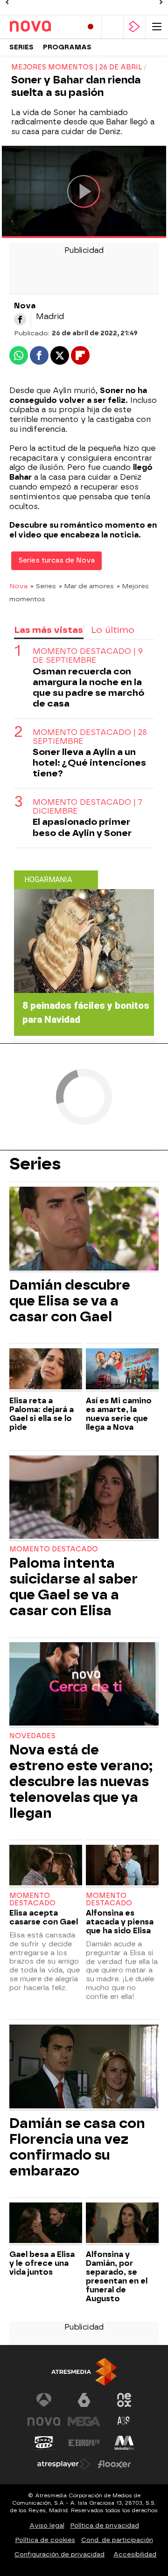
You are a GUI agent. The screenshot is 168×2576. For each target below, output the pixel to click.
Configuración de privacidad (59, 2554)
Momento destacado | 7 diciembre (87, 807)
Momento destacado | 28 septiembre (90, 737)
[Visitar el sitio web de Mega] (84, 2421)
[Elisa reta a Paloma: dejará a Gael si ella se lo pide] (46, 1370)
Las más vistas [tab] (49, 630)
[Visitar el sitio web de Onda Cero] (44, 2443)
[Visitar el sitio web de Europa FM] (84, 2443)
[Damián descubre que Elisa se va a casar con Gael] (84, 1230)
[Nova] (42, 27)
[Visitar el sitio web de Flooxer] (114, 2464)
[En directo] (91, 27)
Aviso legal (47, 2525)
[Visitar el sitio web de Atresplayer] (64, 2464)
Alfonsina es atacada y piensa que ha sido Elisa (120, 1922)
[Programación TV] (112, 27)
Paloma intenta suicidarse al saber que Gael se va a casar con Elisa (73, 1587)
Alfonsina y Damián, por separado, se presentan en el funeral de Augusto (117, 2277)
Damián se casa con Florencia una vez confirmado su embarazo (77, 2147)
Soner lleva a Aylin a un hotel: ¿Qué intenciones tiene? (89, 763)
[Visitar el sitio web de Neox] (124, 2400)
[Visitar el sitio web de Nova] (44, 2421)
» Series (43, 586)
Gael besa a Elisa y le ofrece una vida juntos (42, 2263)
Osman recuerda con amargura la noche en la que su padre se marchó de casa (88, 687)
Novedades (32, 1736)
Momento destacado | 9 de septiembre (88, 656)
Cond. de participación (117, 2540)
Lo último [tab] (113, 630)
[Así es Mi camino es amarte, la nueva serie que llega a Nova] (122, 1370)
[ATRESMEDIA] (84, 2372)
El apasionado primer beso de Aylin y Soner (82, 827)
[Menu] (157, 27)
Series (21, 47)
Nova (18, 586)
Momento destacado (54, 1549)
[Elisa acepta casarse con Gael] (46, 1866)
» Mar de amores (86, 586)
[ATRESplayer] (134, 27)
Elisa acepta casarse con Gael (44, 1917)
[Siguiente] (161, 2)
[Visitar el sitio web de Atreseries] (124, 2421)
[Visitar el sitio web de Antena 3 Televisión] (44, 2400)
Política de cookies (45, 2540)
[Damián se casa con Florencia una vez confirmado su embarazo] (84, 2067)
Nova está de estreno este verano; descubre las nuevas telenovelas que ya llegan (81, 1781)
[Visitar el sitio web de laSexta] (84, 2400)
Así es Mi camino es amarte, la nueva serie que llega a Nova (119, 1414)
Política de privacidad (105, 2525)
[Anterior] (7, 2)
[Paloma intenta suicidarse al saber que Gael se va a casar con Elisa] (84, 1498)
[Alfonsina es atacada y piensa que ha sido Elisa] (122, 1866)
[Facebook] (20, 319)
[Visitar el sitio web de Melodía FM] (124, 2443)
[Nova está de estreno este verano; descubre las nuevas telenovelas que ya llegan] (84, 1685)
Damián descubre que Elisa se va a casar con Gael (70, 1301)
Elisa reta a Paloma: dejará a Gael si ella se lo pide (42, 1414)
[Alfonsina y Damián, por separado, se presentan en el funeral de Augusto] (122, 2224)
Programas (67, 47)
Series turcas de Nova (56, 561)
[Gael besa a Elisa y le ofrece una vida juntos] (46, 2224)
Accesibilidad (135, 2554)
